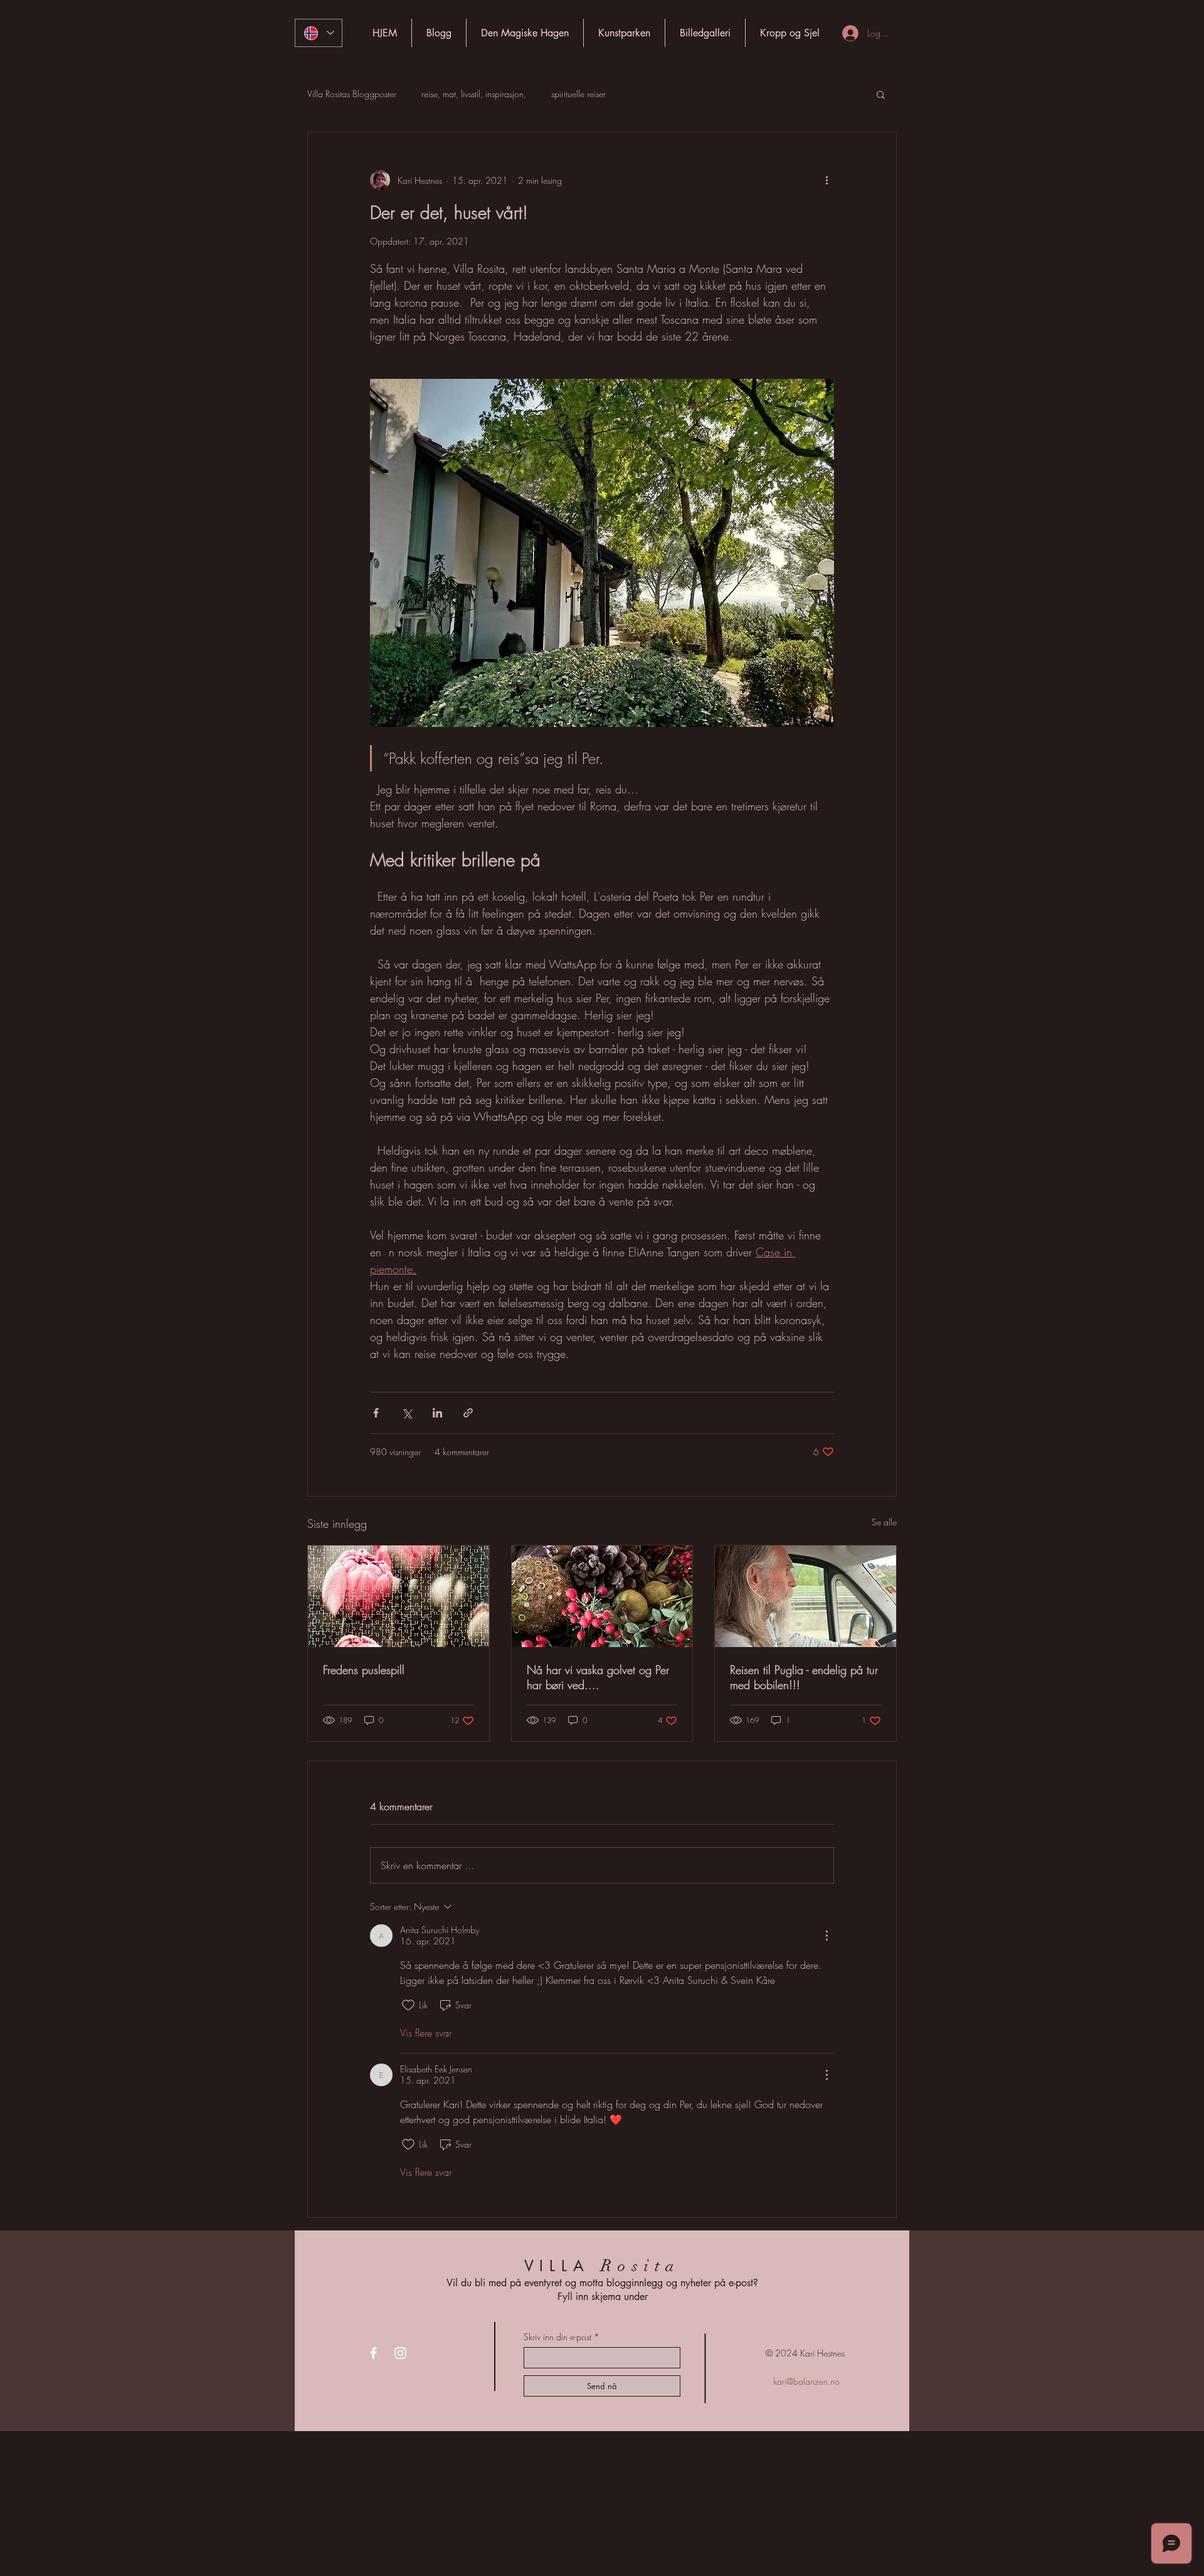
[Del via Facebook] (376, 1413)
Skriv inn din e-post (557, 2337)
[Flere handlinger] (826, 180)
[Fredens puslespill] (399, 1596)
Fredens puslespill (364, 1670)
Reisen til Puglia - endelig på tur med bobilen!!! (804, 1677)
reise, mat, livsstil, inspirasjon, (474, 94)
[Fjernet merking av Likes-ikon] (408, 2005)
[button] (881, 94)
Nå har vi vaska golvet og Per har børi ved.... (598, 1677)
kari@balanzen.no (806, 2381)
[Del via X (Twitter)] (407, 1413)
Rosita (641, 2266)
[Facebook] (373, 2353)
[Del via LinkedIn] (437, 1413)
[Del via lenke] (468, 1413)
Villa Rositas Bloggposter (352, 94)
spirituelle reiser (578, 94)
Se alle (884, 1522)
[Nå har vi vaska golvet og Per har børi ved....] (602, 1596)
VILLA (557, 2266)
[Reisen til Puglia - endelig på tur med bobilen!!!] (805, 1596)
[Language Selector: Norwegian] (319, 33)
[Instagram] (400, 2353)
